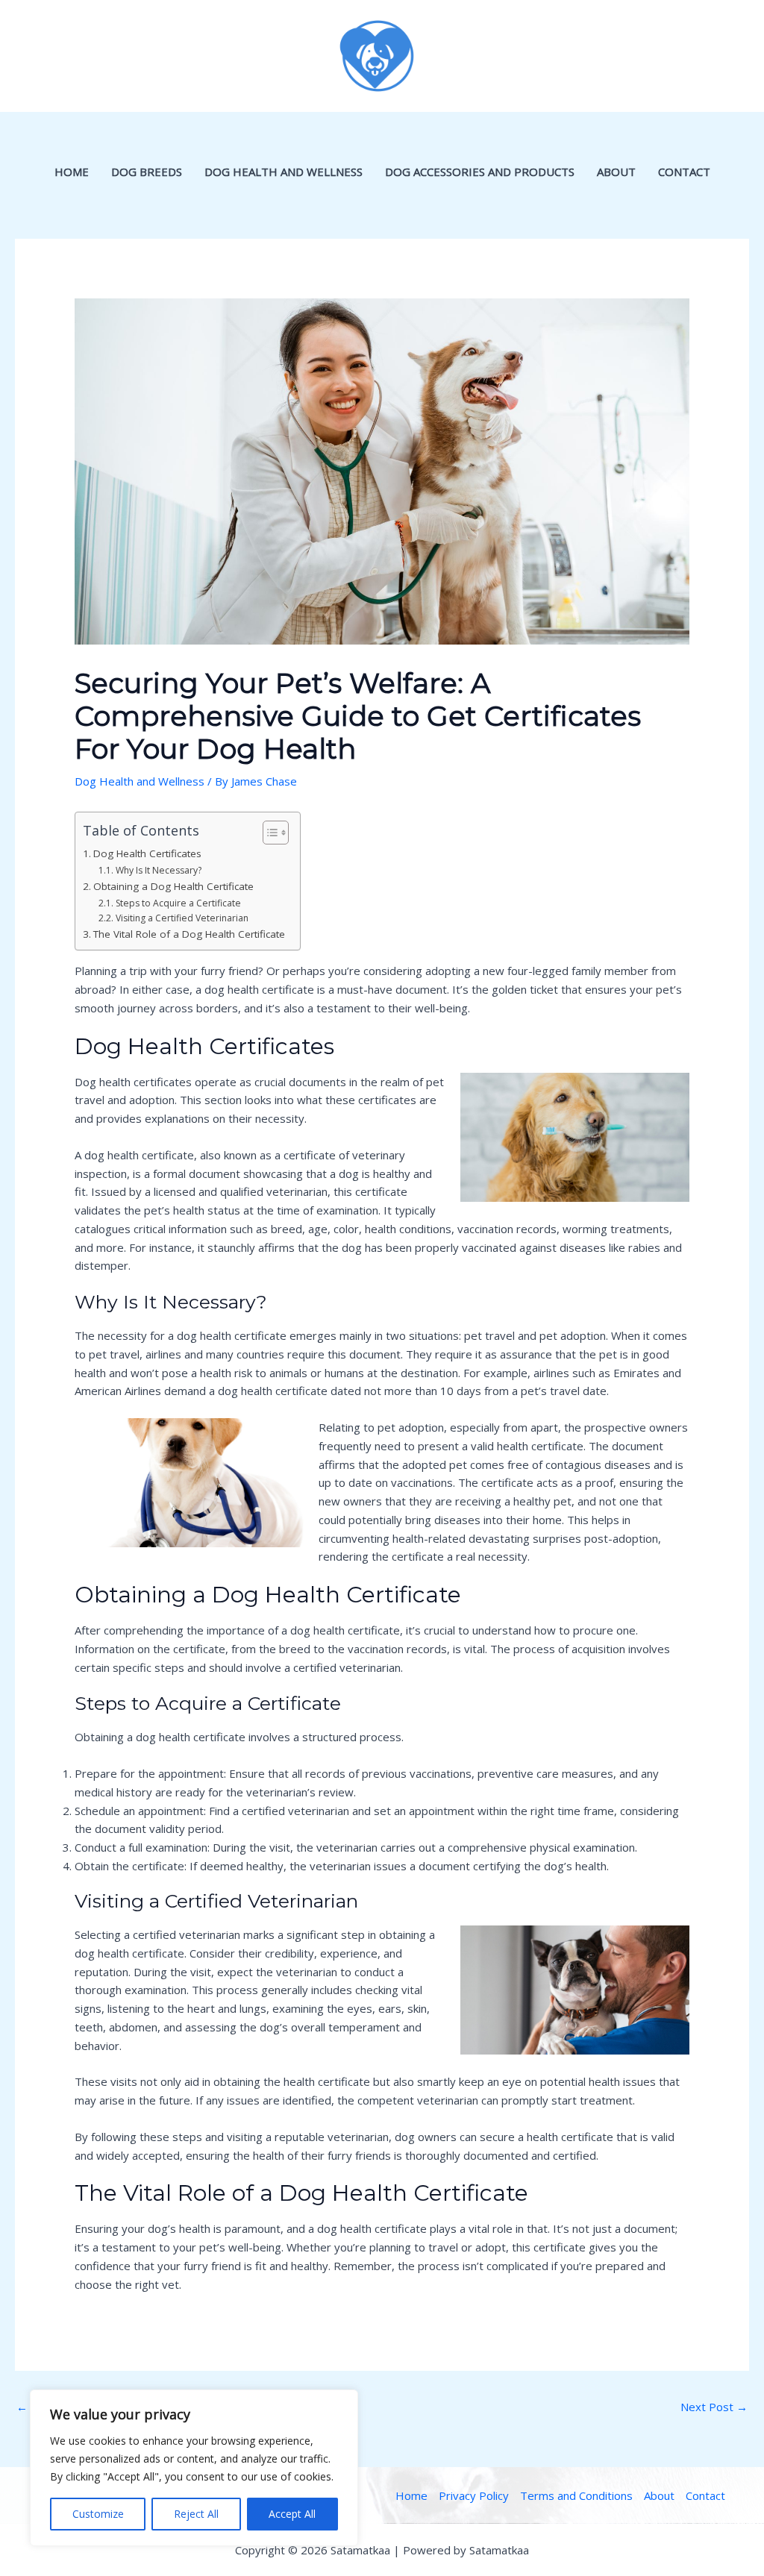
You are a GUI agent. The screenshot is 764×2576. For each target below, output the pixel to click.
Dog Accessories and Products (480, 172)
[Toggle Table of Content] (268, 833)
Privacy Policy (474, 2495)
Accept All (292, 2514)
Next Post (714, 2407)
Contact (684, 172)
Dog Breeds (147, 172)
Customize (98, 2514)
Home (72, 172)
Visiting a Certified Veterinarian (182, 918)
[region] (194, 2468)
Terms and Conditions (576, 2495)
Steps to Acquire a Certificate (178, 903)
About (616, 172)
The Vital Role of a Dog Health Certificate (189, 934)
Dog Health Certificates (147, 853)
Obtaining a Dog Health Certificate (173, 886)
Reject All (196, 2514)
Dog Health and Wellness (284, 172)
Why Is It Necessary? (158, 870)
